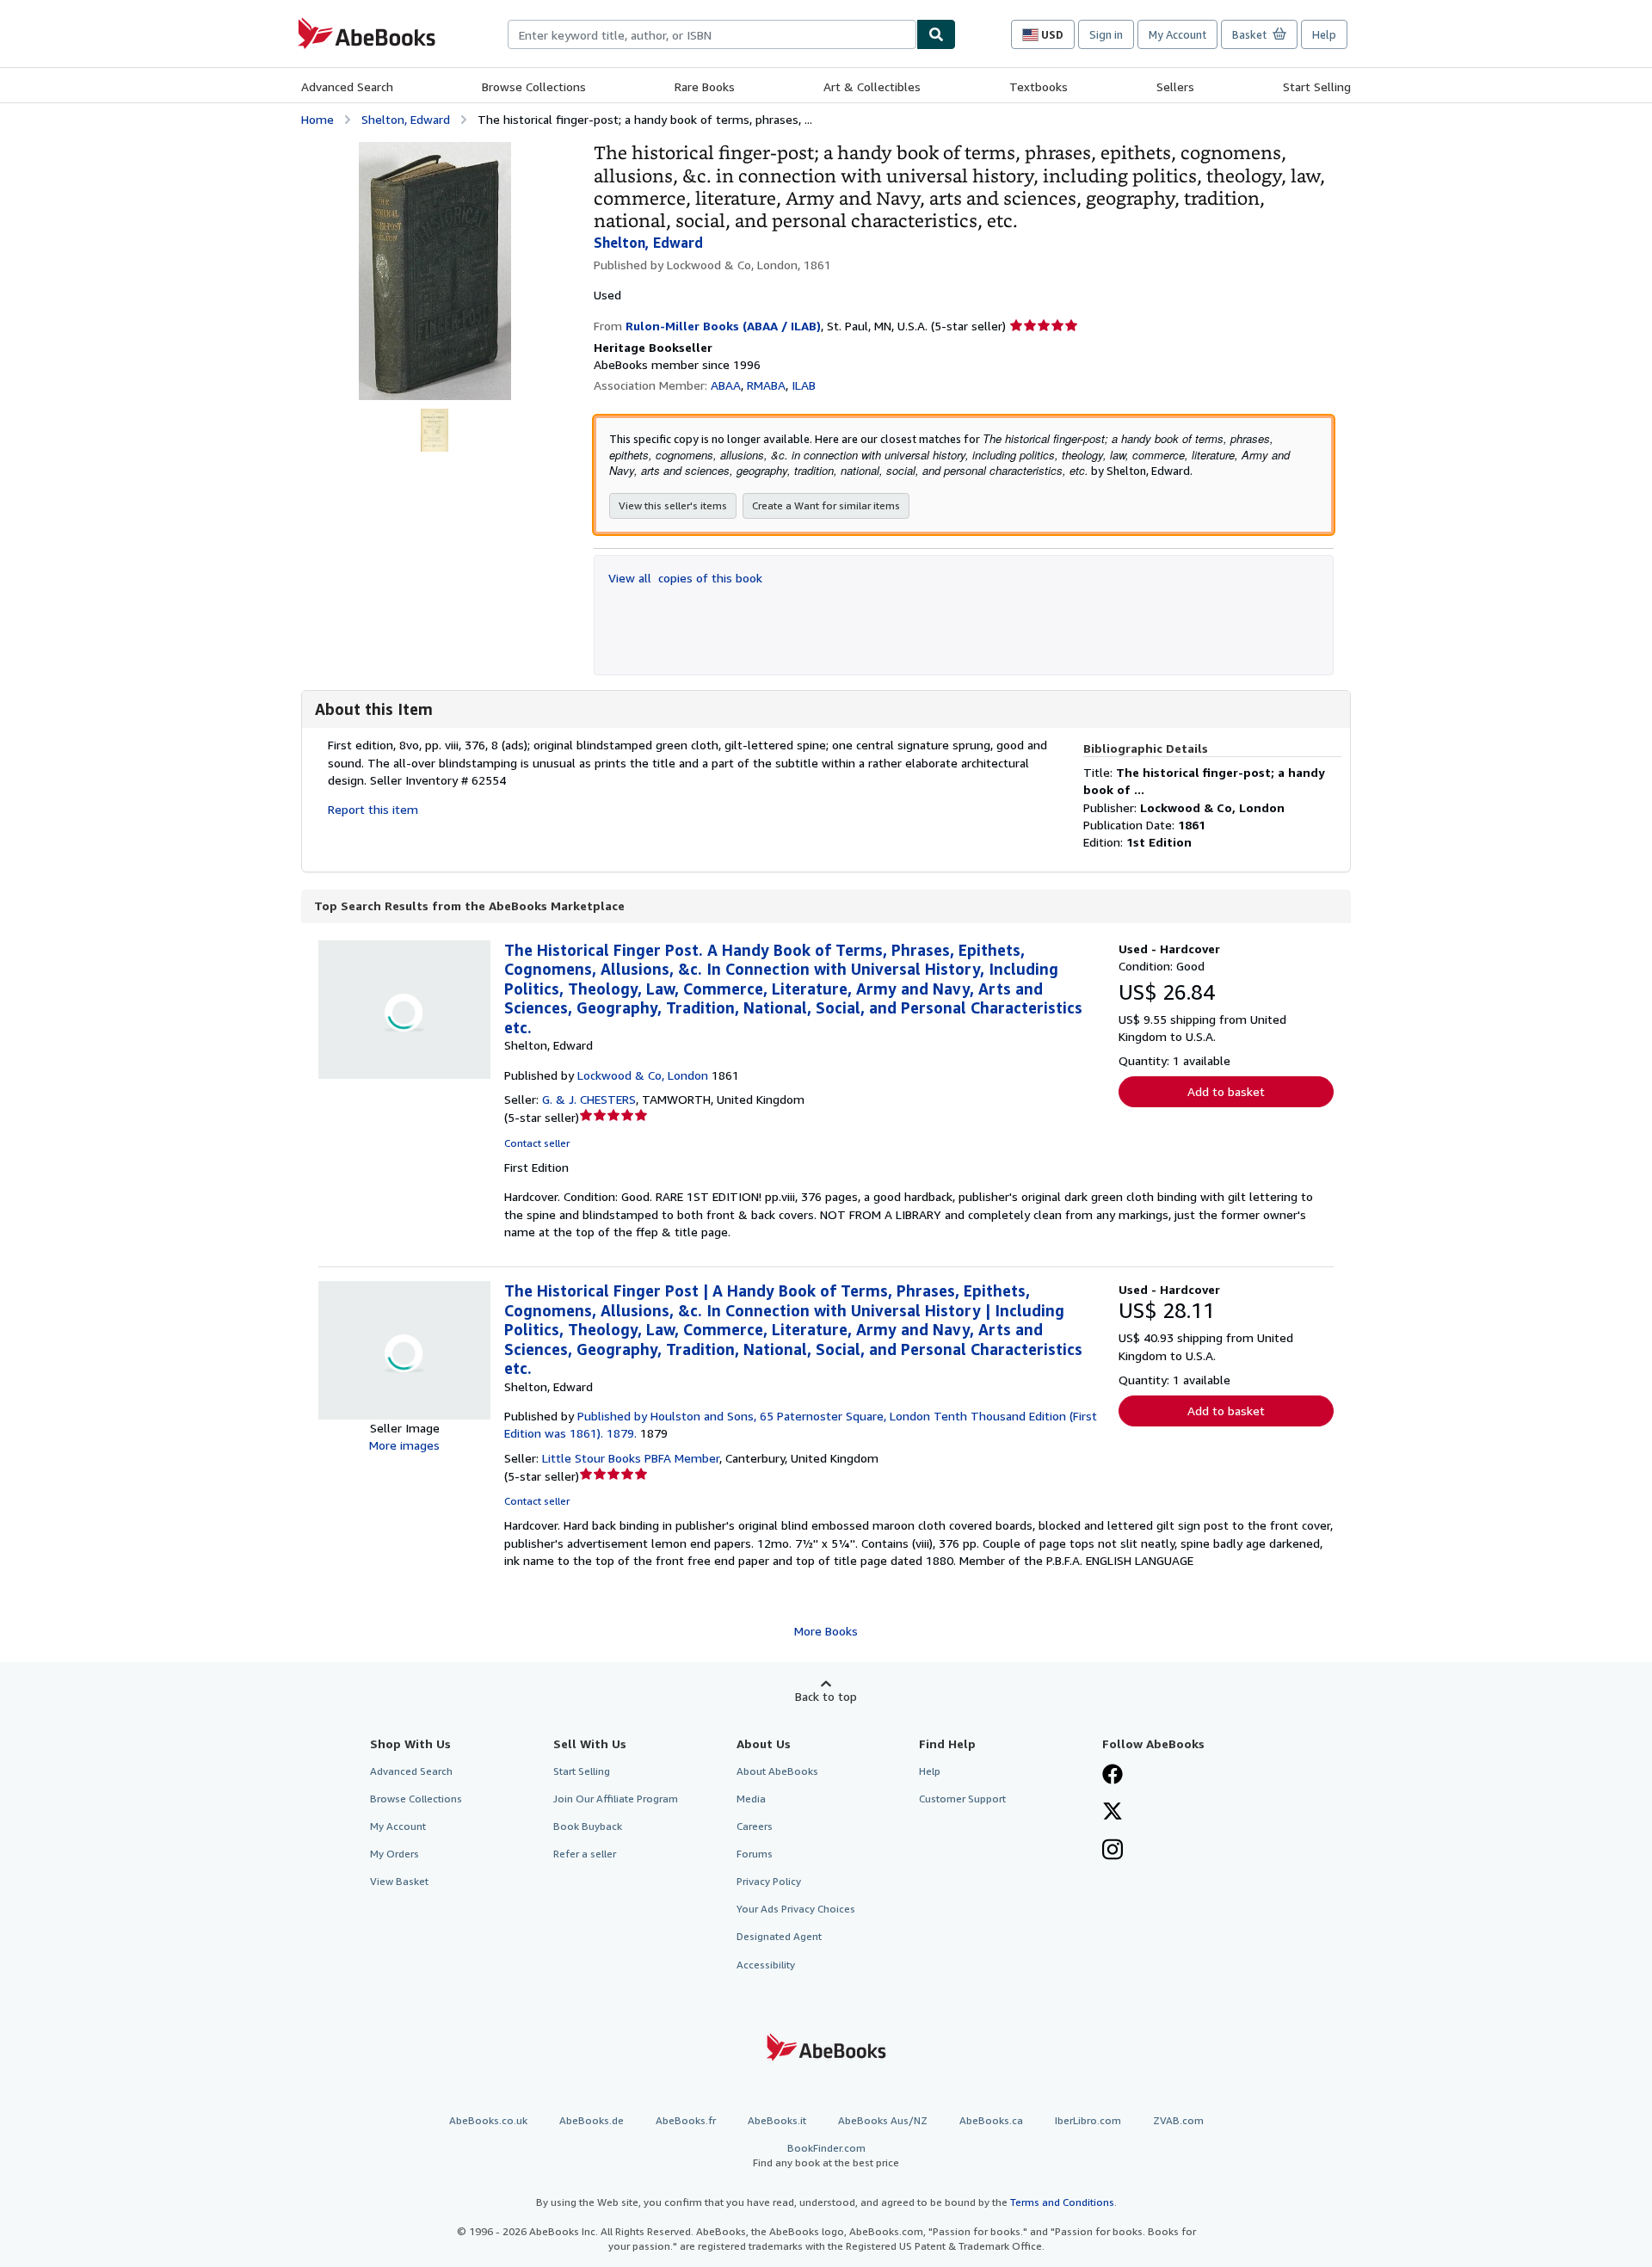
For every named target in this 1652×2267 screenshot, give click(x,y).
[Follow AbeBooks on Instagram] (1113, 1851)
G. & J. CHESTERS (589, 1099)
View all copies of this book (685, 578)
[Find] (936, 34)
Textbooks (1039, 86)
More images (404, 1445)
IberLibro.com (1088, 2120)
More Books (826, 1631)
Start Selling (1317, 86)
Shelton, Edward (406, 119)
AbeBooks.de (592, 2120)
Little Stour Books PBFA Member (631, 1458)
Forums (755, 1854)
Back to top (826, 1696)
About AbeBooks (777, 1771)
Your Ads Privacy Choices (796, 1909)
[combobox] (712, 34)
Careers (755, 1826)
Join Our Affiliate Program (616, 1799)
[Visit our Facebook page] (1113, 1776)
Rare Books (705, 86)
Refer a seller (585, 1854)
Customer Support (962, 1799)
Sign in (1106, 34)
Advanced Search (347, 86)
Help (1324, 34)
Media (751, 1799)
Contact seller (537, 1143)
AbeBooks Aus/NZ (883, 2120)
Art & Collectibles (872, 86)
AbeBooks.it (777, 2120)
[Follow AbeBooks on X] (1113, 1813)
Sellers (1175, 86)
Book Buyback (588, 1826)
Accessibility (766, 1965)
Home (317, 119)
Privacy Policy (769, 1881)
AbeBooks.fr (686, 2120)
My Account (1177, 34)
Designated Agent (779, 1936)
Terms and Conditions (1062, 2202)
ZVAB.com (1178, 2120)
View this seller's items (673, 505)
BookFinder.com (826, 2155)
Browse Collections (534, 86)
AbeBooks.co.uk (488, 2120)
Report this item (373, 809)
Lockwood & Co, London (643, 1075)
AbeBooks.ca (991, 2120)
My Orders (395, 1854)
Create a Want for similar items (826, 505)
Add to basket (1226, 1091)
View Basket (399, 1881)
